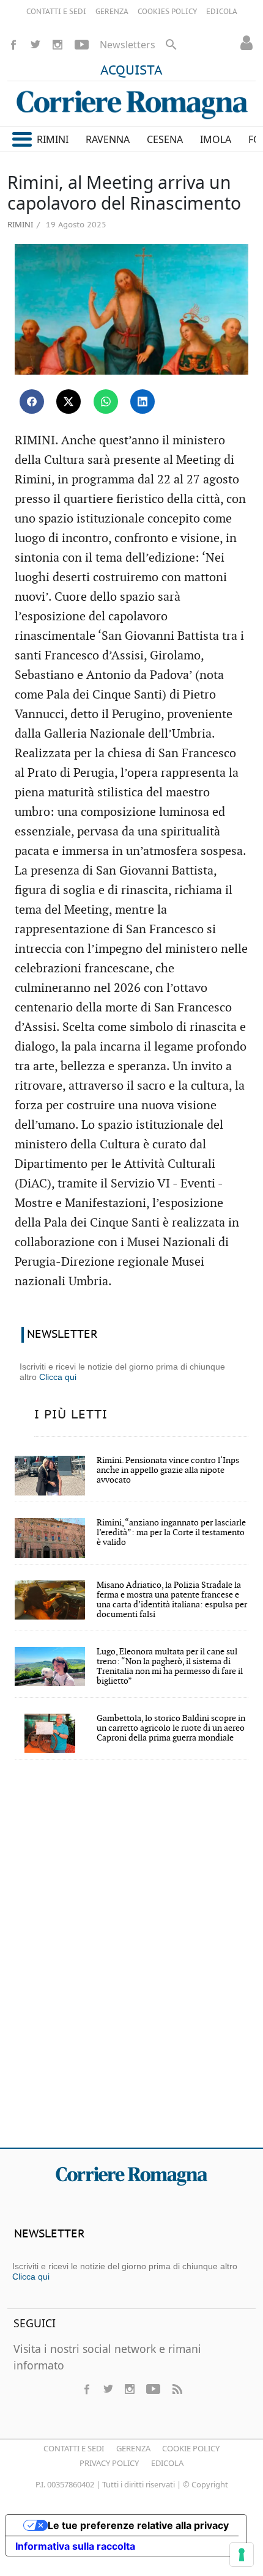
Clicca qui (58, 1377)
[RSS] (177, 2389)
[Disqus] (131, 1962)
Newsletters (128, 45)
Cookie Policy (191, 2448)
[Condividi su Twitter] (69, 402)
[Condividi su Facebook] (32, 402)
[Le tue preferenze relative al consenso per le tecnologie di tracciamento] (242, 2555)
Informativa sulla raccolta (75, 2546)
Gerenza (133, 2448)
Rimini (20, 224)
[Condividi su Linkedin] (143, 402)
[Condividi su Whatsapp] (106, 402)
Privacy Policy (109, 2463)
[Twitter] (35, 45)
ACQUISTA (131, 71)
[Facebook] (13, 45)
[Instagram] (57, 45)
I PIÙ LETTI (71, 1415)
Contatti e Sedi (74, 2448)
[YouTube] (82, 45)
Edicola (167, 2463)
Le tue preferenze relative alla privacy (138, 2525)
